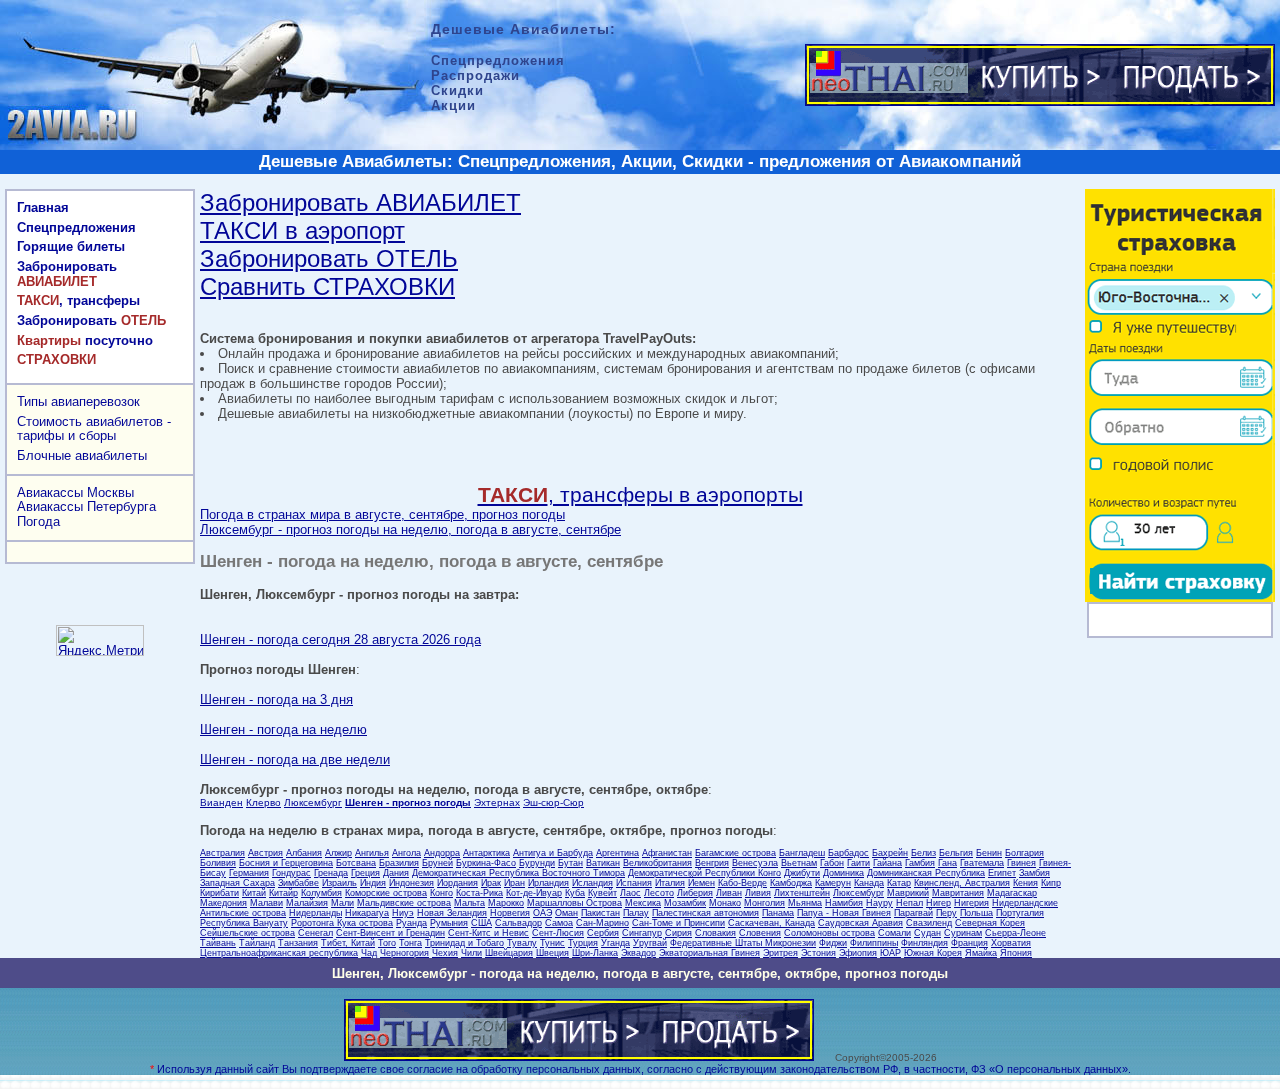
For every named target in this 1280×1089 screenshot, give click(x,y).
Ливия (758, 893)
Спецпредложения (76, 227)
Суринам (963, 933)
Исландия (592, 883)
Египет (1002, 873)
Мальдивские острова (404, 903)
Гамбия (920, 863)
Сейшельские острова (247, 933)
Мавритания (958, 893)
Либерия (695, 893)
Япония (1016, 953)
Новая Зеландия (452, 913)
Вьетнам (799, 863)
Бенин (989, 853)
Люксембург (313, 802)
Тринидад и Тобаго (464, 943)
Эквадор (638, 953)
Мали (342, 903)
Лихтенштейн (802, 893)
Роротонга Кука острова (342, 923)
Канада (869, 883)
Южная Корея (933, 953)
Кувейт (602, 893)
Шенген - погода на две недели (295, 759)
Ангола (406, 853)
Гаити (858, 863)
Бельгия (956, 853)
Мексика (643, 903)
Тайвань (218, 943)
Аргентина (617, 853)
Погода (38, 521)
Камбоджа (791, 883)
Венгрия (712, 863)
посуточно (85, 340)
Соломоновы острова (829, 933)
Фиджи (833, 943)
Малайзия (307, 903)
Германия (249, 873)
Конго (441, 893)
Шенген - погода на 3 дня (276, 699)
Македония (223, 903)
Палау (636, 913)
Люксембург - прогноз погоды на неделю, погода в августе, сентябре (410, 529)
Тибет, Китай (348, 943)
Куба (575, 893)
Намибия (844, 903)
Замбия (1034, 873)
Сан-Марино (602, 923)
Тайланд (257, 943)
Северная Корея (990, 923)
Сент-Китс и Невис (488, 933)
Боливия (218, 863)
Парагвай (913, 913)
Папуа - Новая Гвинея (844, 913)
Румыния (449, 923)
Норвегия (510, 913)
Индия (373, 883)
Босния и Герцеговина (286, 863)
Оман (566, 913)
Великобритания (657, 863)
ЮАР (890, 953)
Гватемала (982, 863)
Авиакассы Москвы (75, 492)
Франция (969, 943)
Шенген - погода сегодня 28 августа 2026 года (340, 639)
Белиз (923, 853)
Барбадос (848, 853)
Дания (396, 873)
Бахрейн (890, 853)
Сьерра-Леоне (1015, 933)
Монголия (764, 903)
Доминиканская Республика (926, 873)
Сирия (678, 933)
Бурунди (537, 863)
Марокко (506, 903)
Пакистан (600, 913)
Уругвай (650, 943)
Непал (909, 903)
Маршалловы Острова (574, 903)
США (481, 923)
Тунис (552, 943)
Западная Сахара (237, 883)
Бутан (570, 863)
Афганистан (667, 853)
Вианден (221, 802)
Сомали (894, 933)
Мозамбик (685, 903)
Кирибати (219, 893)
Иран (514, 883)
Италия (670, 883)
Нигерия (971, 903)
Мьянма (805, 903)
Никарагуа (367, 913)
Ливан (729, 893)
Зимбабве (298, 883)
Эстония (818, 953)
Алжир (338, 853)
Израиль (339, 883)
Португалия (1020, 913)
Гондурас (291, 873)
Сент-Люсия (558, 933)
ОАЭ (542, 913)
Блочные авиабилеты (82, 455)
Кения (1025, 883)
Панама (778, 913)
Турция (583, 943)
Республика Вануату (244, 923)
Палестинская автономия (705, 913)
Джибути (802, 873)
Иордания (457, 883)
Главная (43, 207)
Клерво (263, 802)
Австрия (265, 853)
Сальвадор (518, 923)
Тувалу (522, 943)
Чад (369, 953)
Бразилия (399, 863)
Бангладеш (802, 853)
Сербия (603, 933)
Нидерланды (315, 913)
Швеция (552, 953)
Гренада (331, 873)
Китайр (283, 893)
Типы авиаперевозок (78, 401)
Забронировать (67, 274)
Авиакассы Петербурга (86, 506)
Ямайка (981, 953)
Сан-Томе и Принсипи (678, 923)
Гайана (887, 863)
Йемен (701, 883)
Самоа (559, 923)
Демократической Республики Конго (704, 873)
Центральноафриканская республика (279, 953)
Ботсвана (356, 863)
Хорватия (1011, 943)
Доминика (843, 873)
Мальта (469, 903)
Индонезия (411, 883)
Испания (634, 883)
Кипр (1051, 883)
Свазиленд (929, 923)
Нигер (938, 903)
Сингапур (642, 933)
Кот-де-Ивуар (534, 893)
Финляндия (924, 943)
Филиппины (874, 943)
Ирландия (548, 883)
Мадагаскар (1012, 893)
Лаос (630, 893)
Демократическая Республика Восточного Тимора (518, 873)
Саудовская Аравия (860, 923)
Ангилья (372, 853)
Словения (760, 933)
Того (387, 943)
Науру (879, 903)
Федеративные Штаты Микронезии (743, 943)
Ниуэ (403, 913)
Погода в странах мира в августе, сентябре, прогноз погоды (382, 514)
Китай (254, 893)
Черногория (404, 953)
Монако (725, 903)
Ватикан (603, 863)
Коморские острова (386, 893)
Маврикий (908, 893)
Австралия (222, 853)
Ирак (491, 883)
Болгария (1024, 853)
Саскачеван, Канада (771, 923)
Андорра (442, 853)
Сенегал (315, 933)
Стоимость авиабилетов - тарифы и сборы (94, 429)
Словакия (715, 933)
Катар (899, 883)
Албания (304, 853)
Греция (365, 873)
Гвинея (1021, 863)
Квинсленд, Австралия (962, 883)
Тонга (410, 943)
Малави (266, 903)
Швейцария (509, 953)
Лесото (659, 893)
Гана (947, 863)
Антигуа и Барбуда (553, 853)
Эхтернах (497, 802)
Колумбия (321, 893)
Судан (927, 933)
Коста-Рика (479, 893)
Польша (976, 913)
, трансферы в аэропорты (640, 494)
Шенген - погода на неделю (283, 729)
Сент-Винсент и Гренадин (390, 933)
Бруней (437, 863)
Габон (832, 863)
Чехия (445, 953)
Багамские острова (735, 853)
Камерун (833, 883)
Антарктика (486, 853)
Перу (946, 913)
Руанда (411, 923)
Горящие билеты (71, 246)
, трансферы (78, 300)
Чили (471, 953)
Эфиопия (858, 953)
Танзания (298, 943)
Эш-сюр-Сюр (553, 802)
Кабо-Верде (742, 883)
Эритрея (780, 953)
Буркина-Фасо (486, 863)
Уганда (615, 943)
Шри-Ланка (595, 953)
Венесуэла (755, 863)
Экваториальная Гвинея (709, 953)
